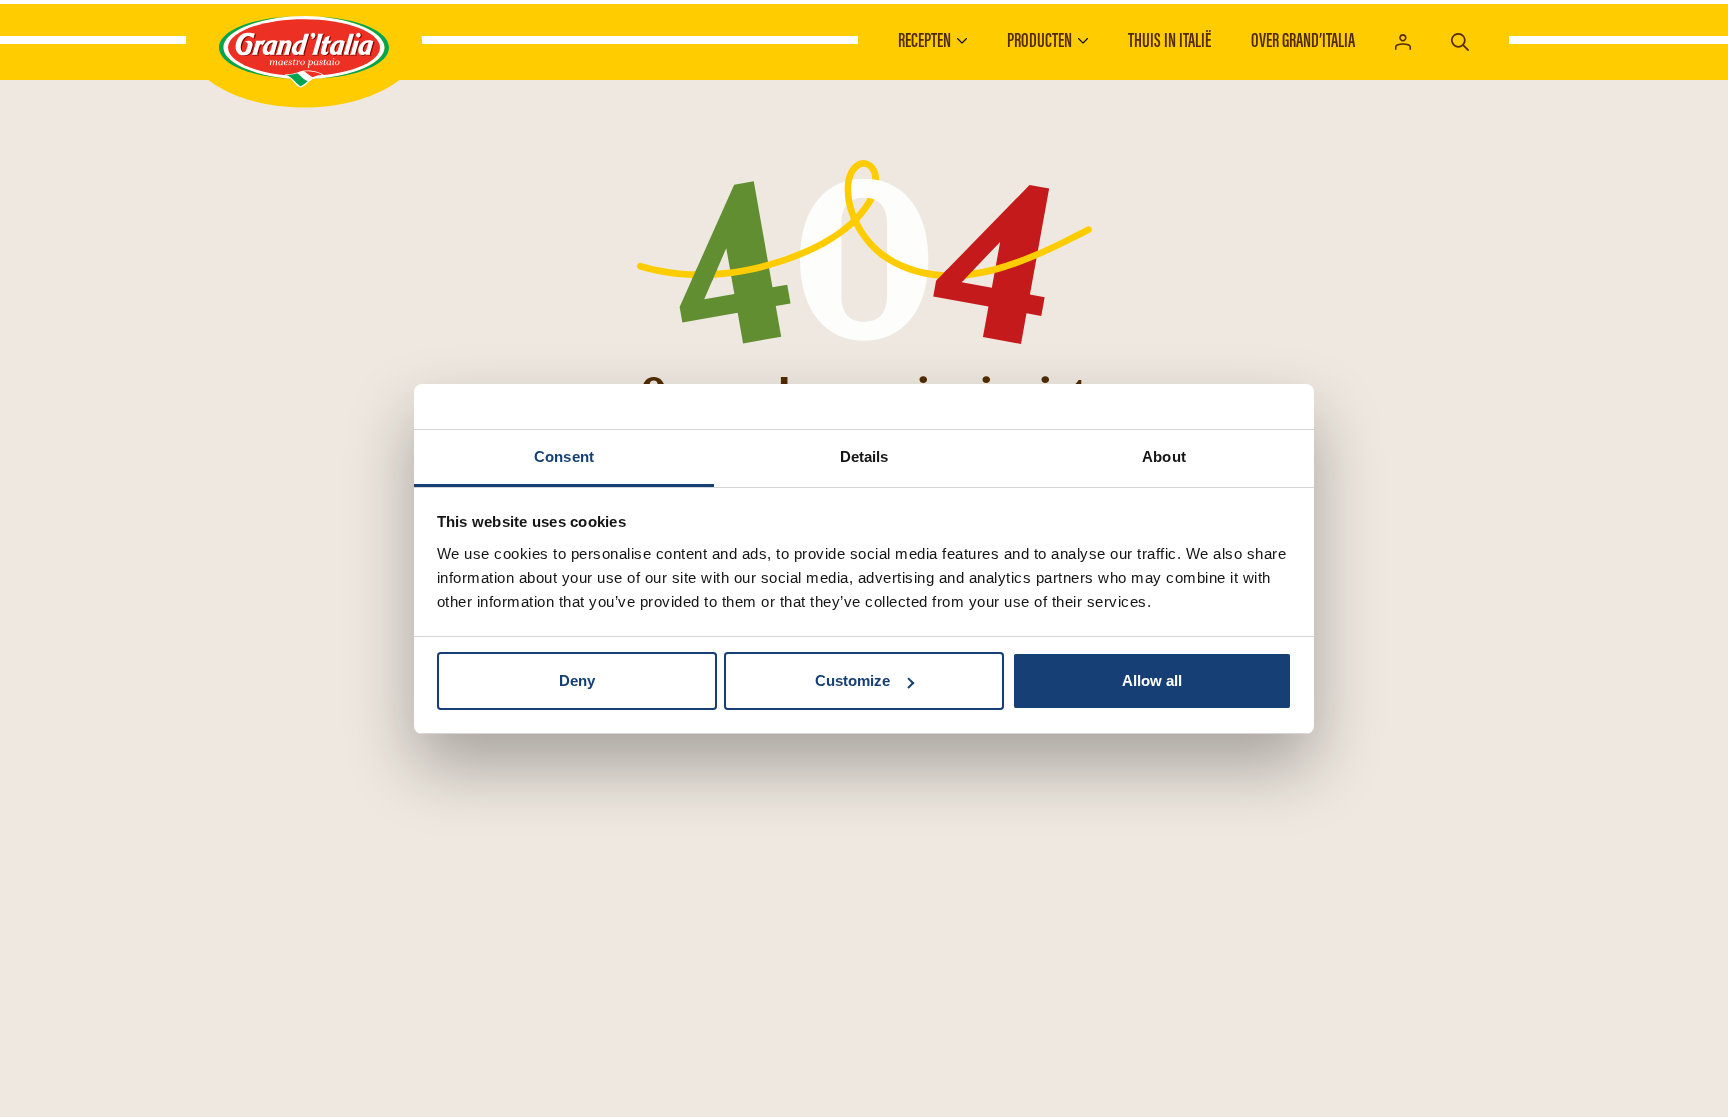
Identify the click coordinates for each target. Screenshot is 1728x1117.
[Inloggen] (1403, 40)
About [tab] (1164, 456)
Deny (577, 680)
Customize (852, 680)
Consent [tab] (564, 456)
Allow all (1152, 680)
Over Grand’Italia (1303, 40)
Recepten (924, 40)
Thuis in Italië (1169, 40)
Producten (1039, 40)
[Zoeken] (1460, 39)
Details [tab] (864, 456)
